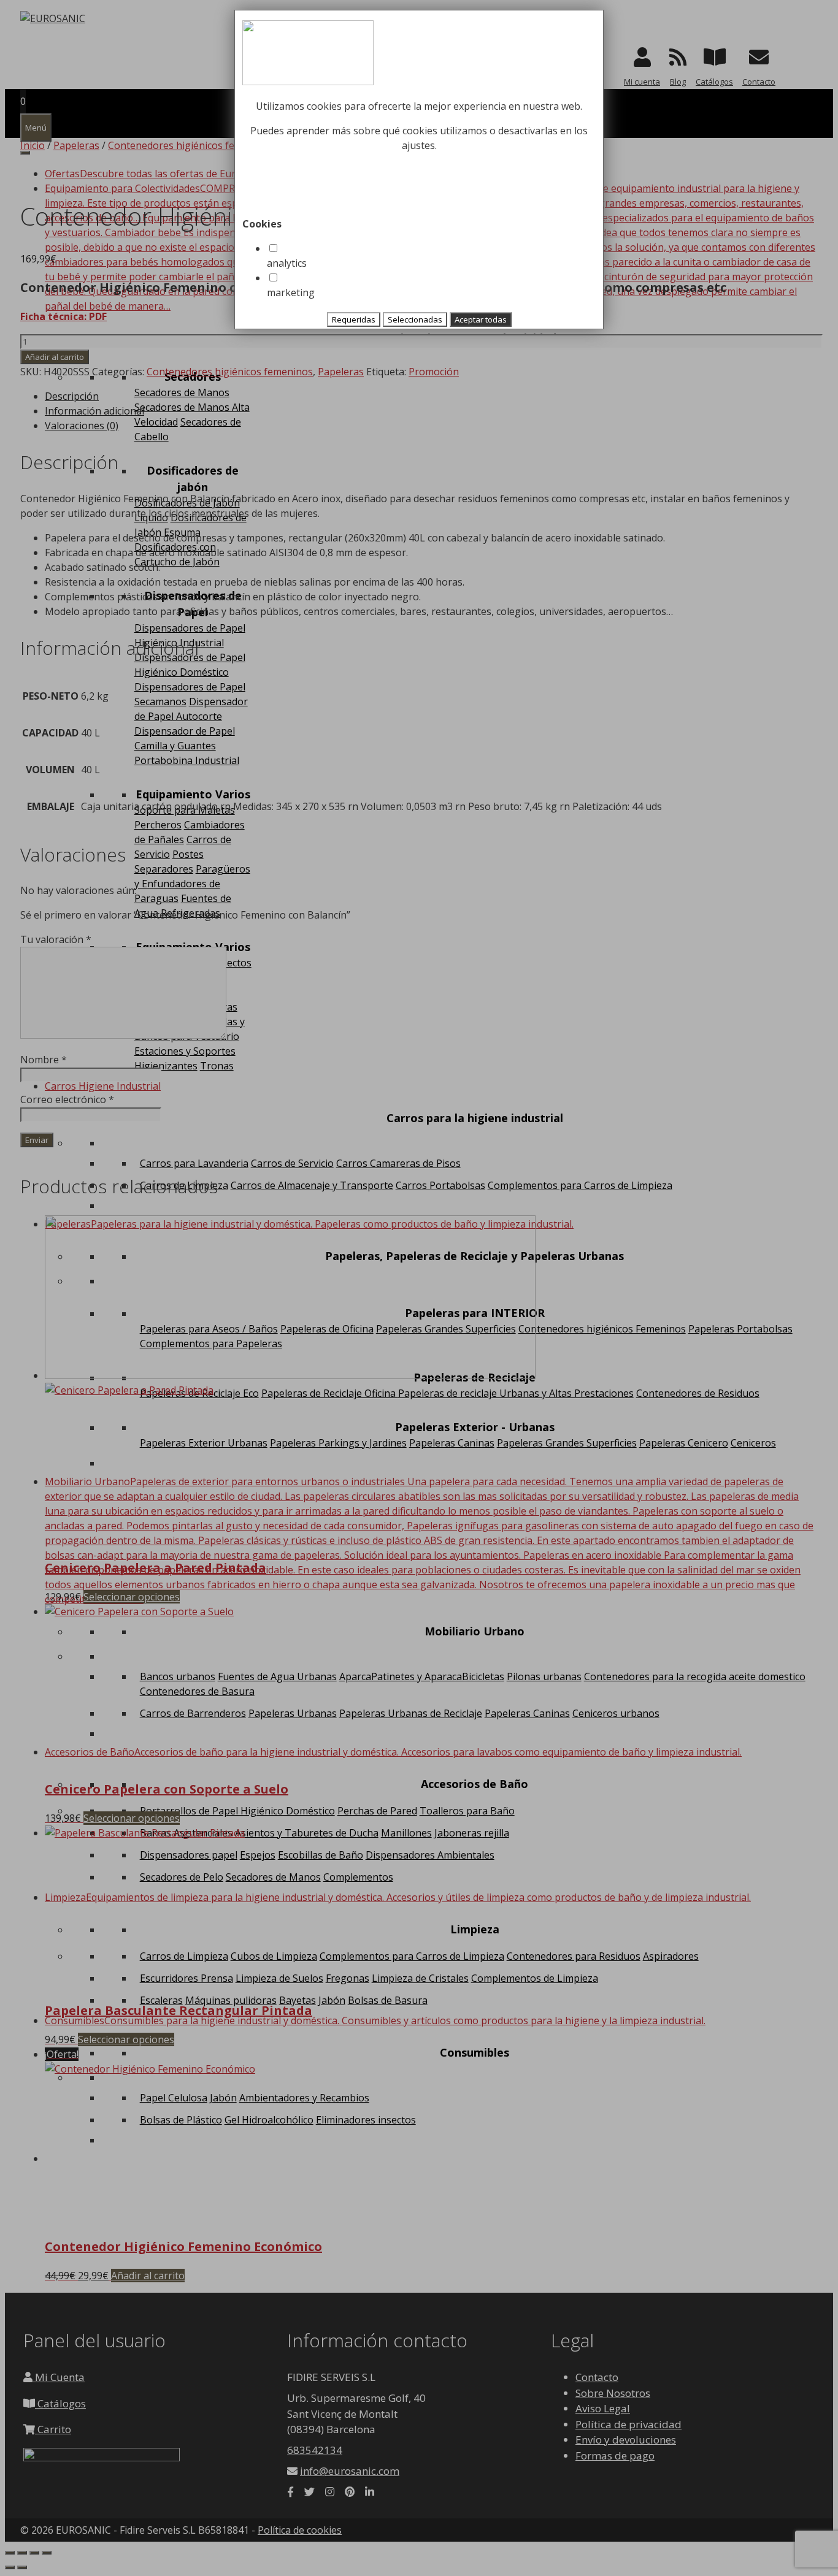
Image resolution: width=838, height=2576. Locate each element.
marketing (291, 292)
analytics (287, 263)
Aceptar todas (481, 319)
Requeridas (354, 319)
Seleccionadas (415, 319)
